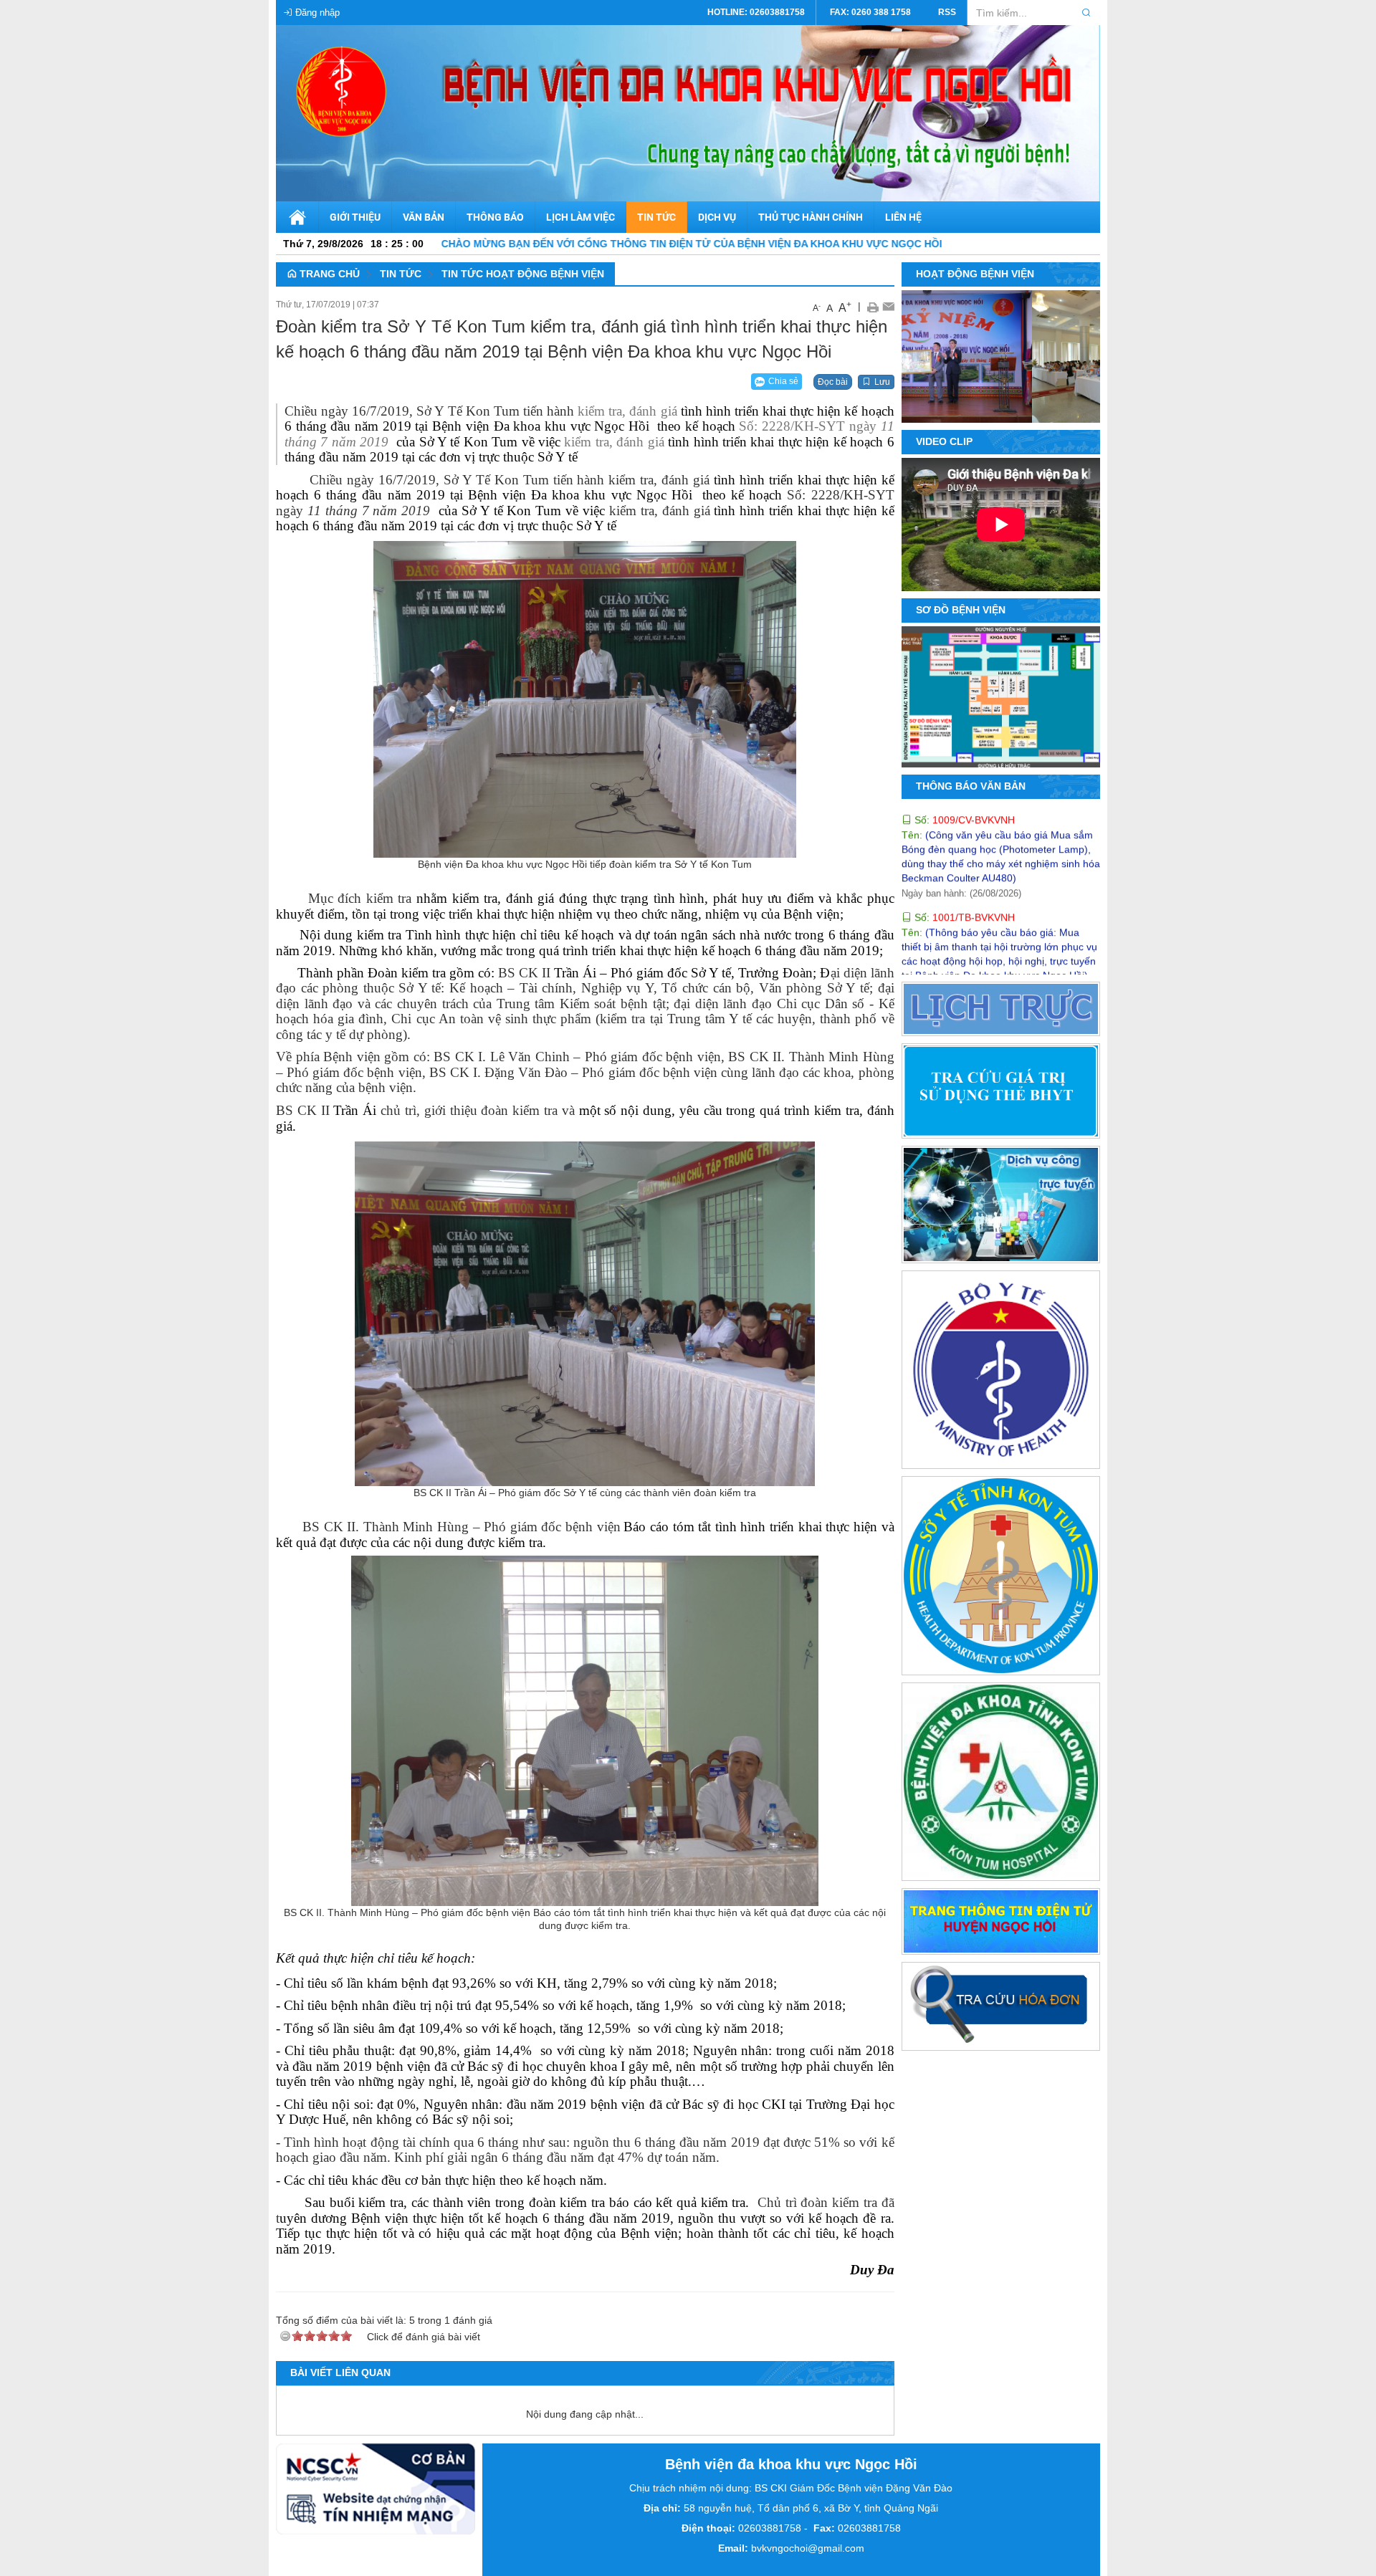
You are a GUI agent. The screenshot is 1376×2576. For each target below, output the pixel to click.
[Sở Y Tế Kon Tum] (1001, 1579)
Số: (963, 839)
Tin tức (401, 274)
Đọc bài (833, 382)
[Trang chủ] (297, 217)
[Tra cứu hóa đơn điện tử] (1001, 2009)
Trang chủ (328, 274)
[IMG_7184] (1025, 406)
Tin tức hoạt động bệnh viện (523, 274)
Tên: (976, 952)
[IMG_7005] (1068, 406)
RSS (947, 12)
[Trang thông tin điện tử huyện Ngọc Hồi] (1001, 1924)
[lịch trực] (1001, 1011)
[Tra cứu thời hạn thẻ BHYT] (1001, 1093)
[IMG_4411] (1046, 406)
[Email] (888, 306)
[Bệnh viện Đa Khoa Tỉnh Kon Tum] (1001, 1784)
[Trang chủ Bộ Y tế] (1001, 1372)
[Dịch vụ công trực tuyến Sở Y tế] (1001, 1207)
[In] (873, 306)
